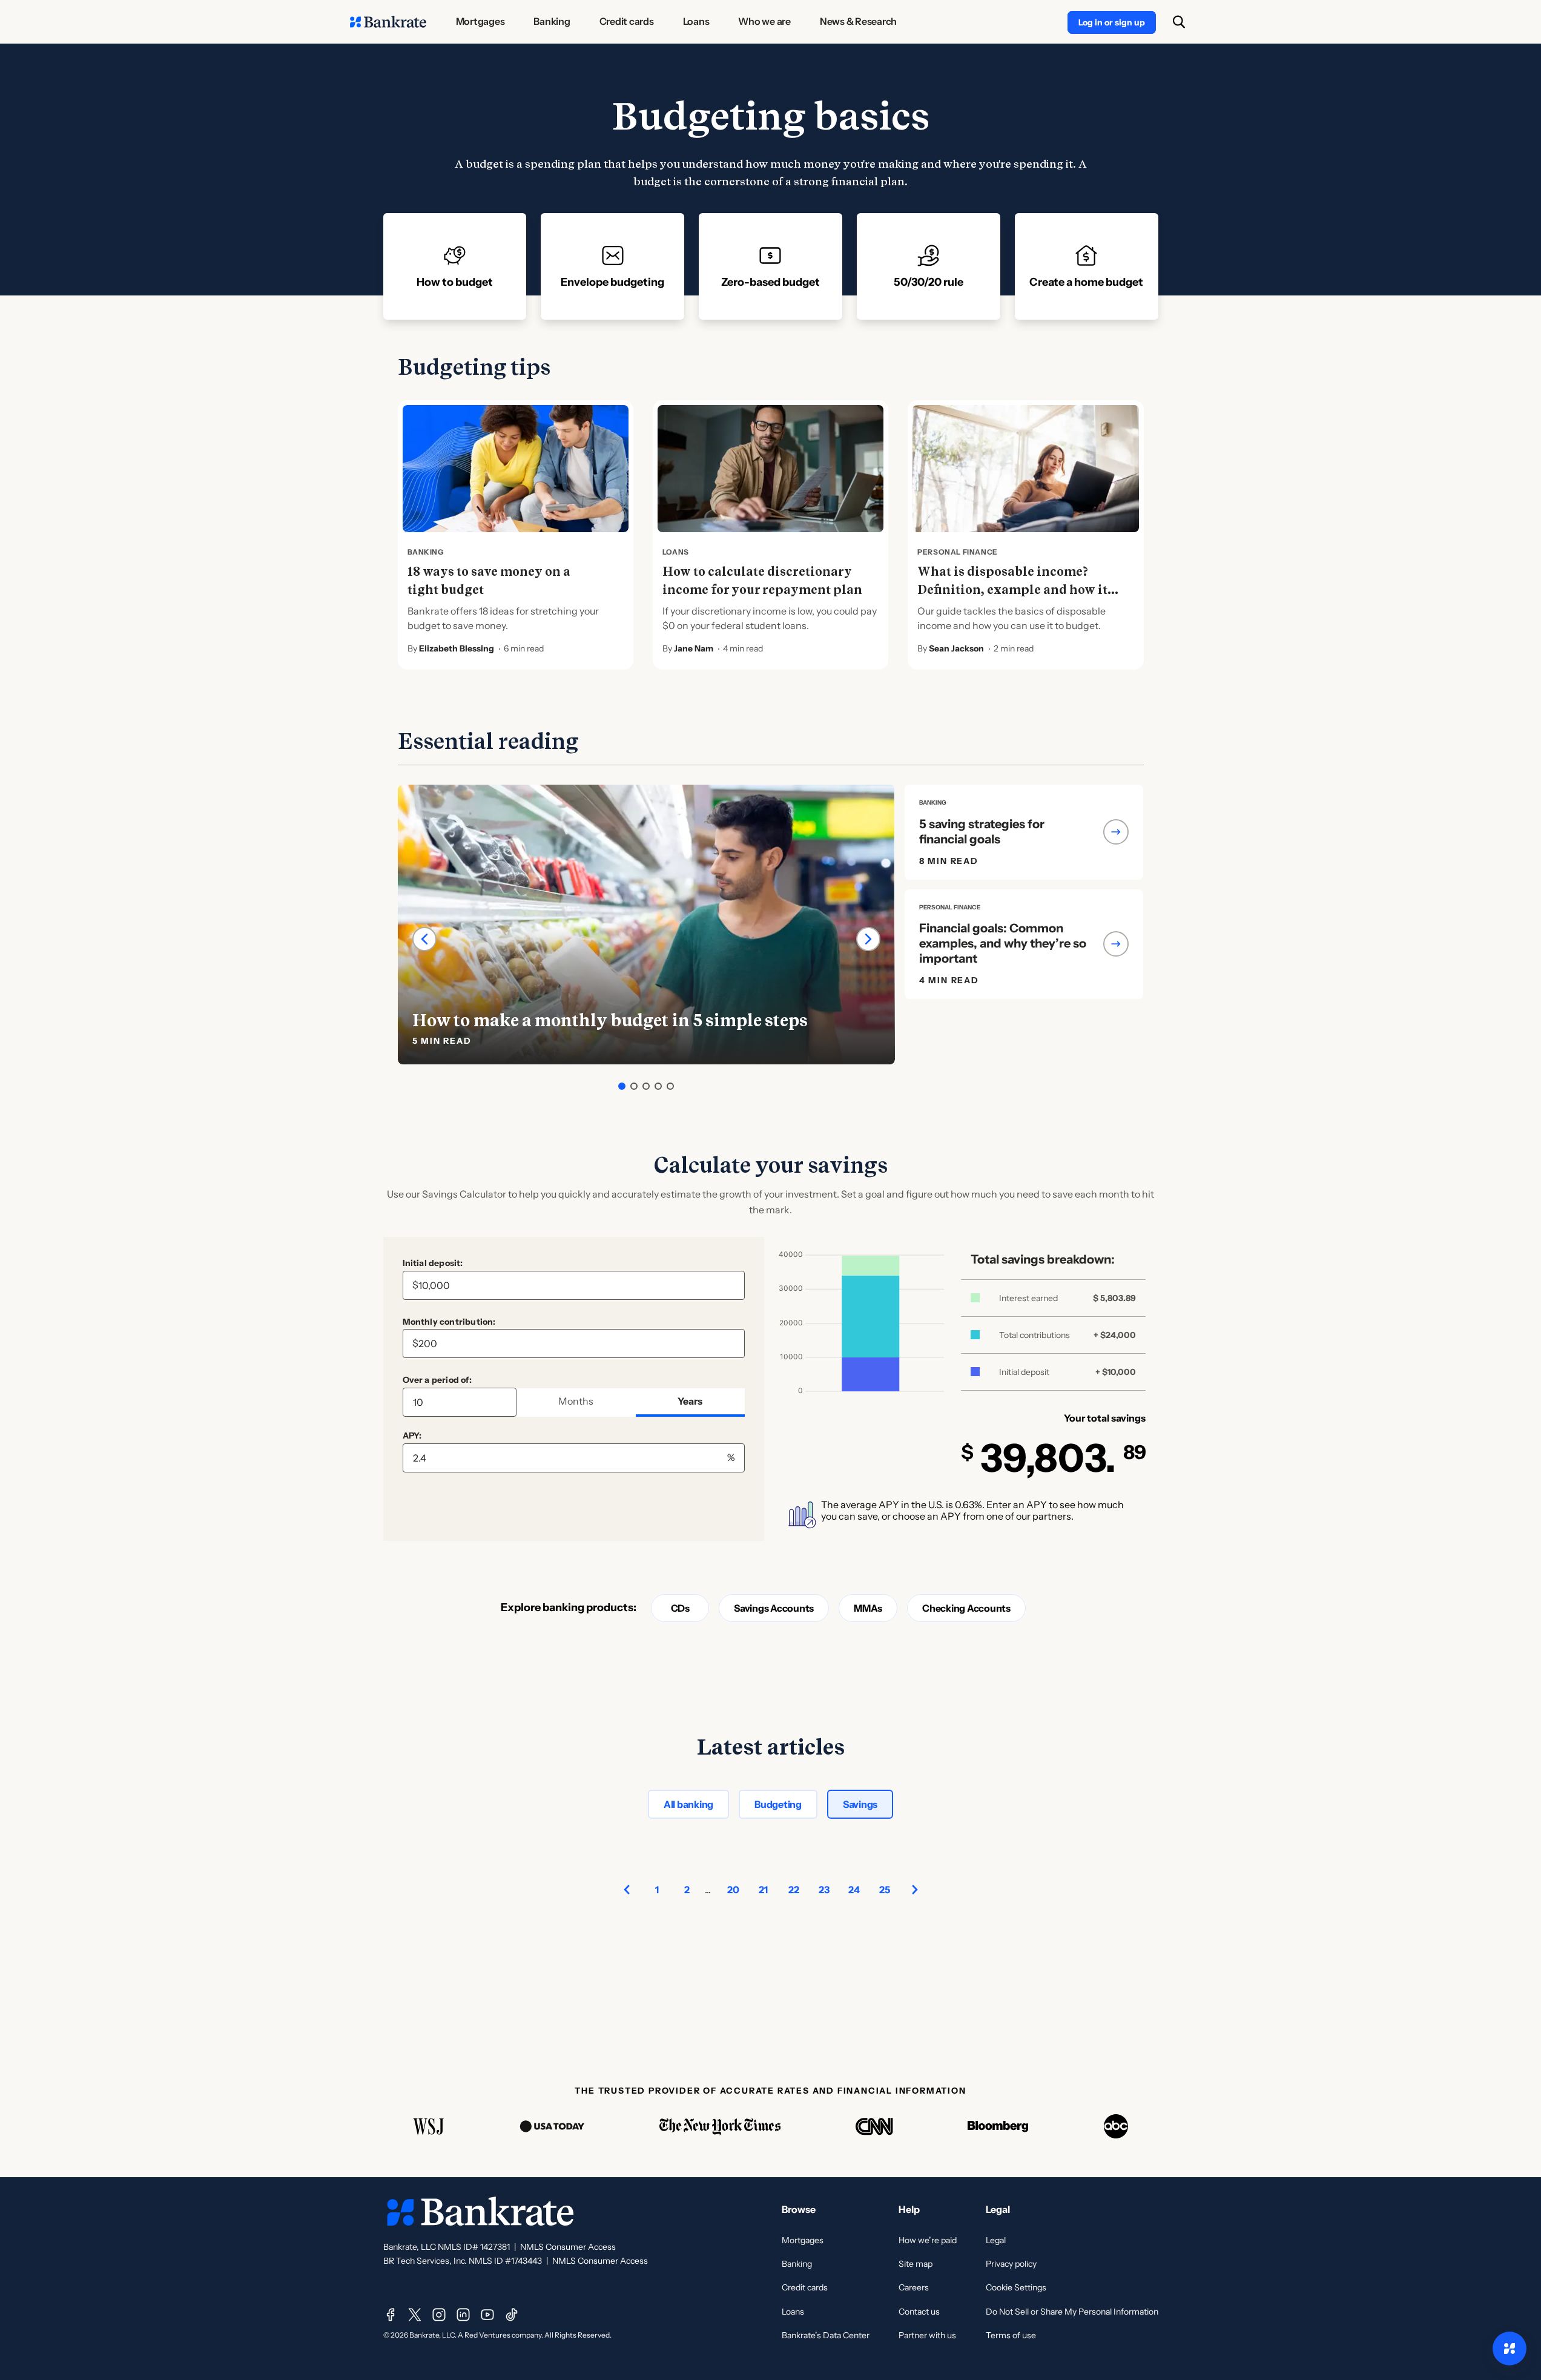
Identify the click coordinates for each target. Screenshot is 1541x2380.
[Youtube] (487, 2315)
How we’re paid (928, 2240)
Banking (797, 2264)
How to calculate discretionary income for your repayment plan (762, 581)
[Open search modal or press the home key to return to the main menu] (1179, 22)
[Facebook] (391, 2315)
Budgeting (778, 1804)
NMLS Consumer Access (568, 2247)
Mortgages (803, 2240)
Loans (793, 2312)
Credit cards (805, 2287)
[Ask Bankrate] (1510, 2349)
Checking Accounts (966, 1608)
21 (763, 1890)
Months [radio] (576, 1401)
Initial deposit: (433, 1263)
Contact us (919, 2312)
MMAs (868, 1608)
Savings (860, 1804)
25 (885, 1890)
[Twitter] (415, 2315)
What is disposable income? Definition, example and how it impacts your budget (1012, 590)
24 (854, 1890)
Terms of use (1011, 2335)
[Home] (388, 22)
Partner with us (927, 2335)
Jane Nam (694, 648)
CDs (680, 1608)
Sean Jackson (956, 648)
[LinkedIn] (463, 2315)
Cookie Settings (1016, 2287)
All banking (688, 1804)
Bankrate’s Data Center (826, 2335)
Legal (996, 2240)
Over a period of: (437, 1380)
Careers (914, 2287)
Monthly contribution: (449, 1322)
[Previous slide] (424, 939)
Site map (916, 2264)
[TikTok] (512, 2315)
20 (733, 1890)
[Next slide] (868, 939)
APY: (412, 1436)
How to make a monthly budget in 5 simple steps (610, 1020)
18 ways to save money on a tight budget (489, 581)
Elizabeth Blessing (457, 648)
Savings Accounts (774, 1608)
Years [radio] (690, 1401)
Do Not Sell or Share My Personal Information (1072, 2312)
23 (824, 1890)
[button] (622, 1086)
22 (794, 1890)
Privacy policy (1011, 2264)
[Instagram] (439, 2315)
